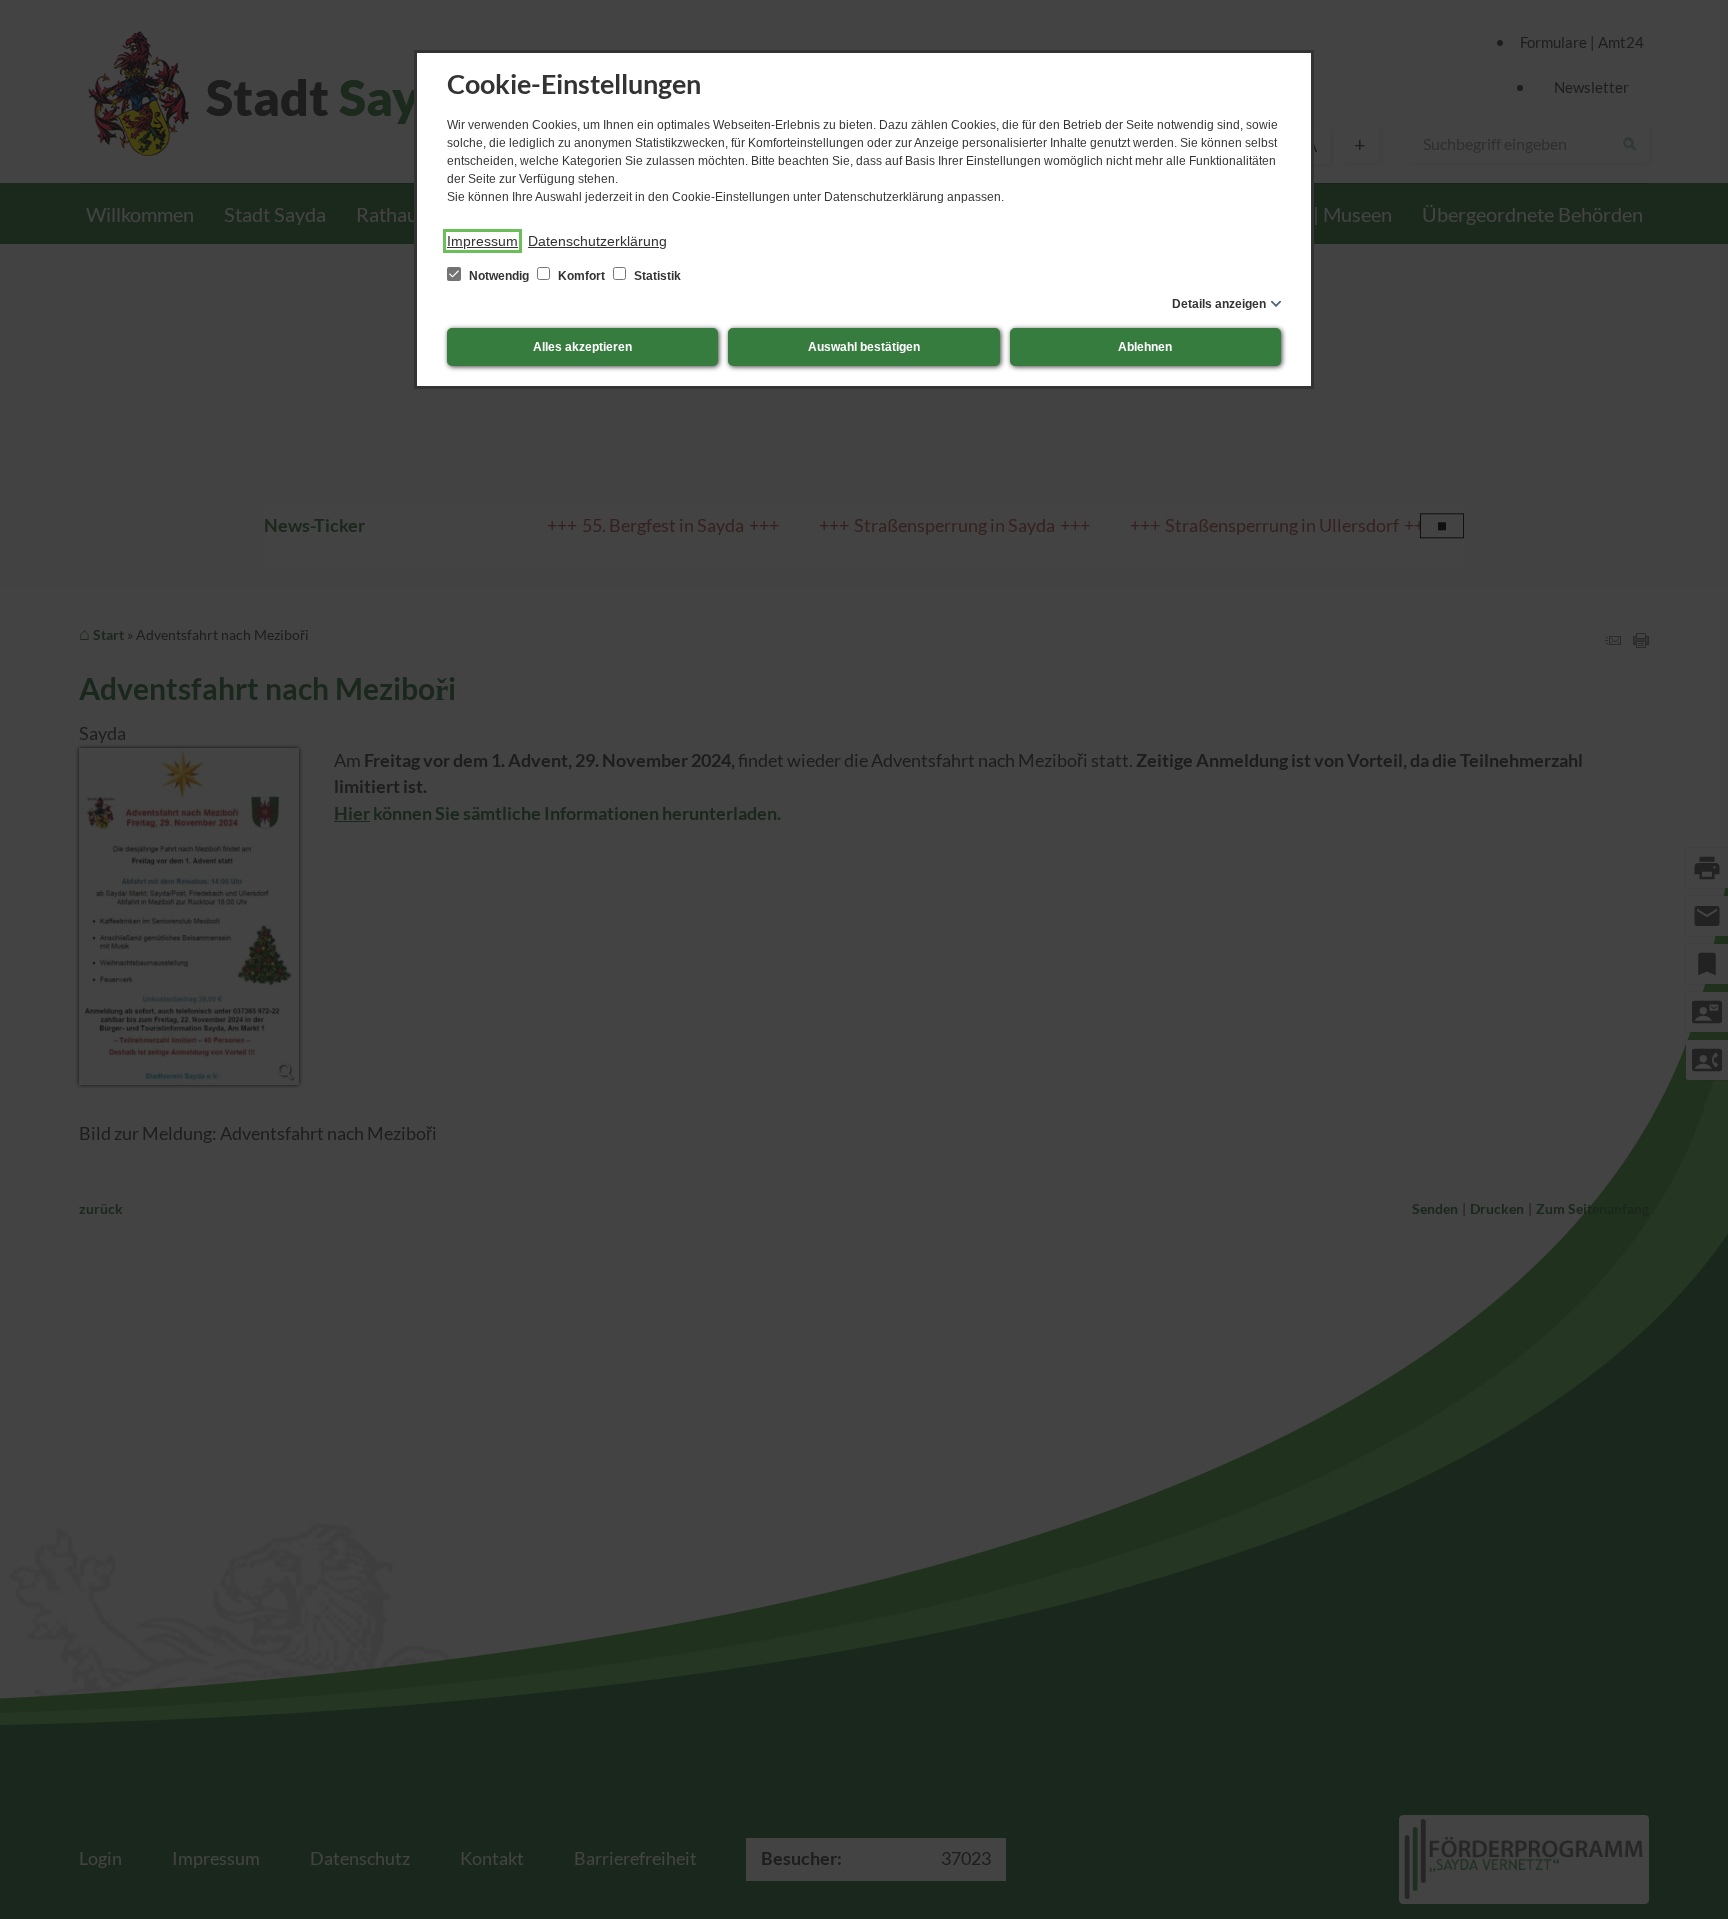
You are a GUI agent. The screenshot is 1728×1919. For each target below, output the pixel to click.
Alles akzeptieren (582, 347)
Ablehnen (1145, 347)
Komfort (581, 276)
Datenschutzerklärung (597, 241)
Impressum (482, 241)
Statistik (656, 276)
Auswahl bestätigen (864, 347)
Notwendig (499, 276)
